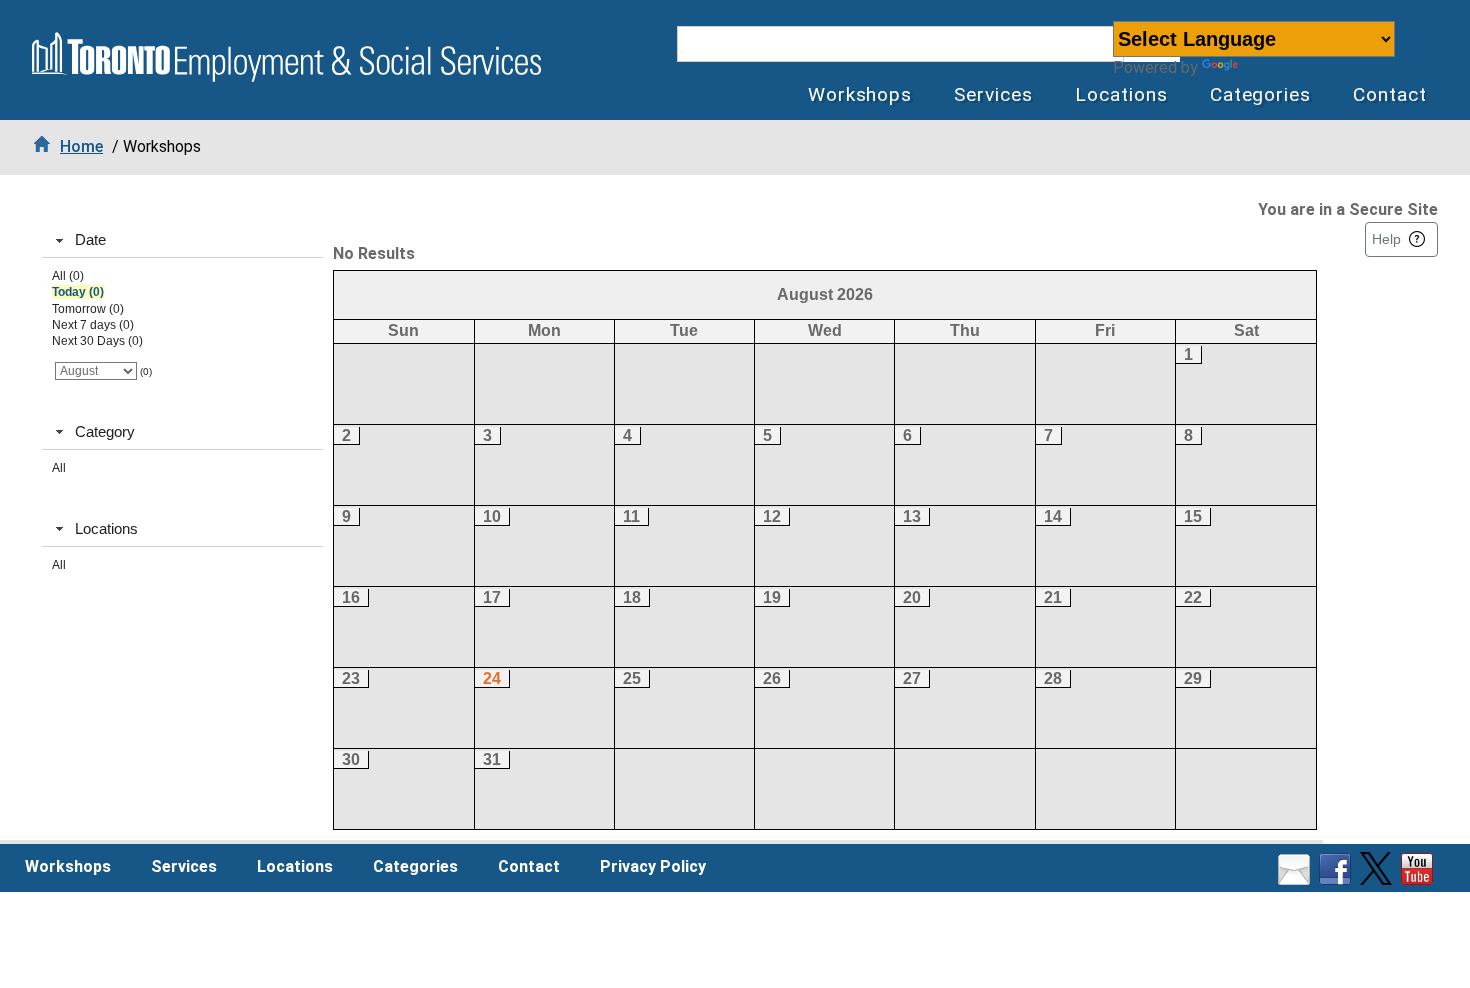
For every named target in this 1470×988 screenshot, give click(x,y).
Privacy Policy (653, 866)
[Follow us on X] (1378, 879)
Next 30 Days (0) (97, 341)
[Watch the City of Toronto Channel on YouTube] (1419, 879)
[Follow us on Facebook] (1337, 879)
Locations (1121, 94)
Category (105, 431)
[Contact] (1296, 879)
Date (90, 239)
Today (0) (78, 292)
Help (1386, 239)
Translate (1277, 67)
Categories (1261, 94)
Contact (1390, 94)
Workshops (860, 94)
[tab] (182, 241)
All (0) (68, 276)
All (59, 468)
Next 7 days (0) (93, 325)
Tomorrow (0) (88, 309)
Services (993, 94)
